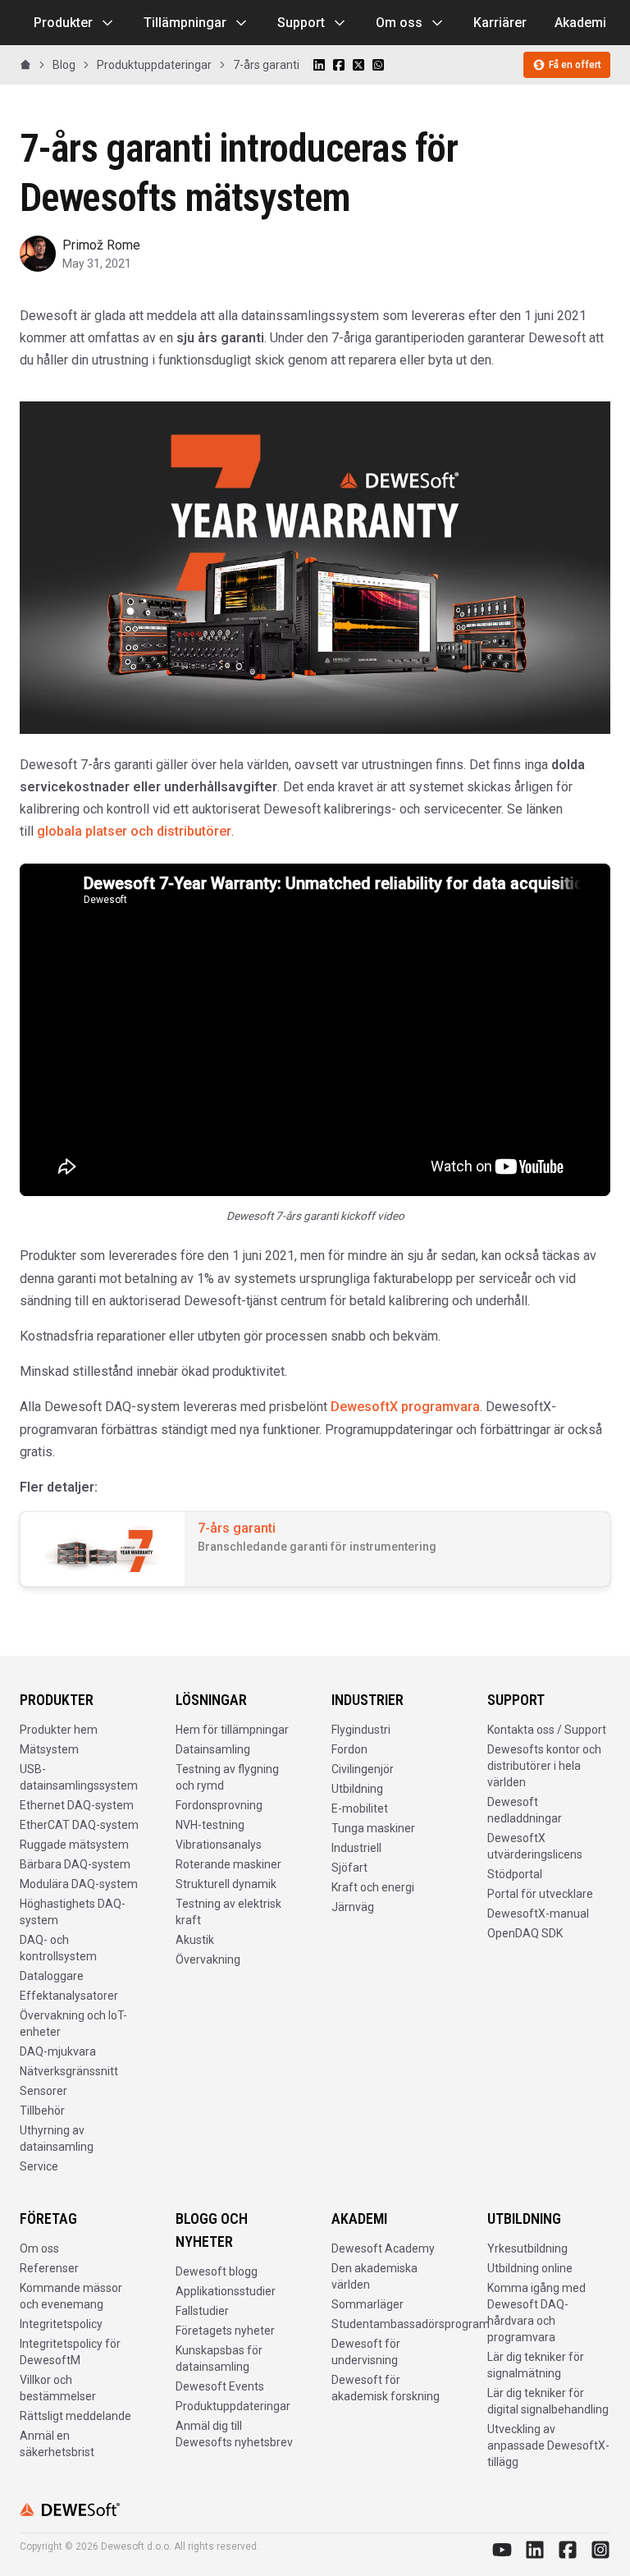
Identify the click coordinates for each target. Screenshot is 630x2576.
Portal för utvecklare (540, 1894)
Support (301, 23)
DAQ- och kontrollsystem (58, 1948)
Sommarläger (367, 2304)
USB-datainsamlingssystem (79, 1777)
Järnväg (353, 1907)
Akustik (195, 1940)
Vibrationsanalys (219, 1845)
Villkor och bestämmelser (58, 2388)
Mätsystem (49, 1749)
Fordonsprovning (219, 1805)
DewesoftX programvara (405, 1407)
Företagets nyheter (225, 2331)
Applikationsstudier (226, 2291)
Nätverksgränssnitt (69, 2071)
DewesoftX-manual (538, 1914)
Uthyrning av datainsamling (57, 2138)
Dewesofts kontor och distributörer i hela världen (544, 1766)
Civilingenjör (363, 1769)
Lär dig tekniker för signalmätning (536, 2365)
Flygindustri (361, 1730)
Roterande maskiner (228, 1864)
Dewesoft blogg (217, 2271)
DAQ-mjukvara (58, 2051)
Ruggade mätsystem (74, 1845)
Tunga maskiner (373, 1828)
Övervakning (208, 1960)
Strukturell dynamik (226, 1884)
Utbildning (357, 1789)
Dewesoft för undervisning (366, 2352)
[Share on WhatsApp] (378, 65)
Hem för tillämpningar (232, 1730)
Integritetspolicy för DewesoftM (70, 2352)
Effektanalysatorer (69, 1996)
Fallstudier (202, 2311)
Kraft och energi (373, 1887)
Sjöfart (349, 1868)
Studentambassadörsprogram (411, 2324)
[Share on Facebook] (339, 65)
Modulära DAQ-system (79, 1884)
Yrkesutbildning (527, 2248)
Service (39, 2166)
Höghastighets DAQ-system (73, 1912)
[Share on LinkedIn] (319, 65)
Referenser (49, 2268)
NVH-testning (210, 1825)
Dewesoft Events (220, 2386)
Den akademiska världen (374, 2276)
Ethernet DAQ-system (77, 1805)
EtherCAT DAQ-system (79, 1825)
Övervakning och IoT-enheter (73, 2024)
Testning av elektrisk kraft (228, 1912)
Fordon (349, 1749)
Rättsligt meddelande (75, 2416)
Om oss (399, 23)
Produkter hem (59, 1730)
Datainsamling (213, 1749)
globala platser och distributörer (134, 831)
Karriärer (500, 23)
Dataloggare (52, 1976)
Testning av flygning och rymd (227, 1777)
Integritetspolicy (61, 2324)
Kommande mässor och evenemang (71, 2296)
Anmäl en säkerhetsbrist (57, 2444)
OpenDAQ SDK (525, 1933)
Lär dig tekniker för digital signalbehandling (548, 2401)
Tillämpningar (185, 23)
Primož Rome (101, 245)
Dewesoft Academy (383, 2248)
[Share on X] (358, 65)
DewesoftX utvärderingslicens (535, 1846)
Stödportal (515, 1874)
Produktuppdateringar (233, 2406)
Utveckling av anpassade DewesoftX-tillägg (548, 2445)
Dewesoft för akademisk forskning (386, 2388)
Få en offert (575, 65)
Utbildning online (530, 2268)
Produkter (63, 23)
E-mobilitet (360, 1808)
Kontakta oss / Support (547, 1730)
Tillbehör (42, 2111)
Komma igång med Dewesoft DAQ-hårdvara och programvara (536, 2312)
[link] (266, 65)
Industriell (356, 1848)
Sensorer (43, 2091)
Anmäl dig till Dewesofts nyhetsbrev (234, 2434)
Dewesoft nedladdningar (525, 1810)
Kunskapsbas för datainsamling (219, 2358)
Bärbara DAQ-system (75, 1864)
